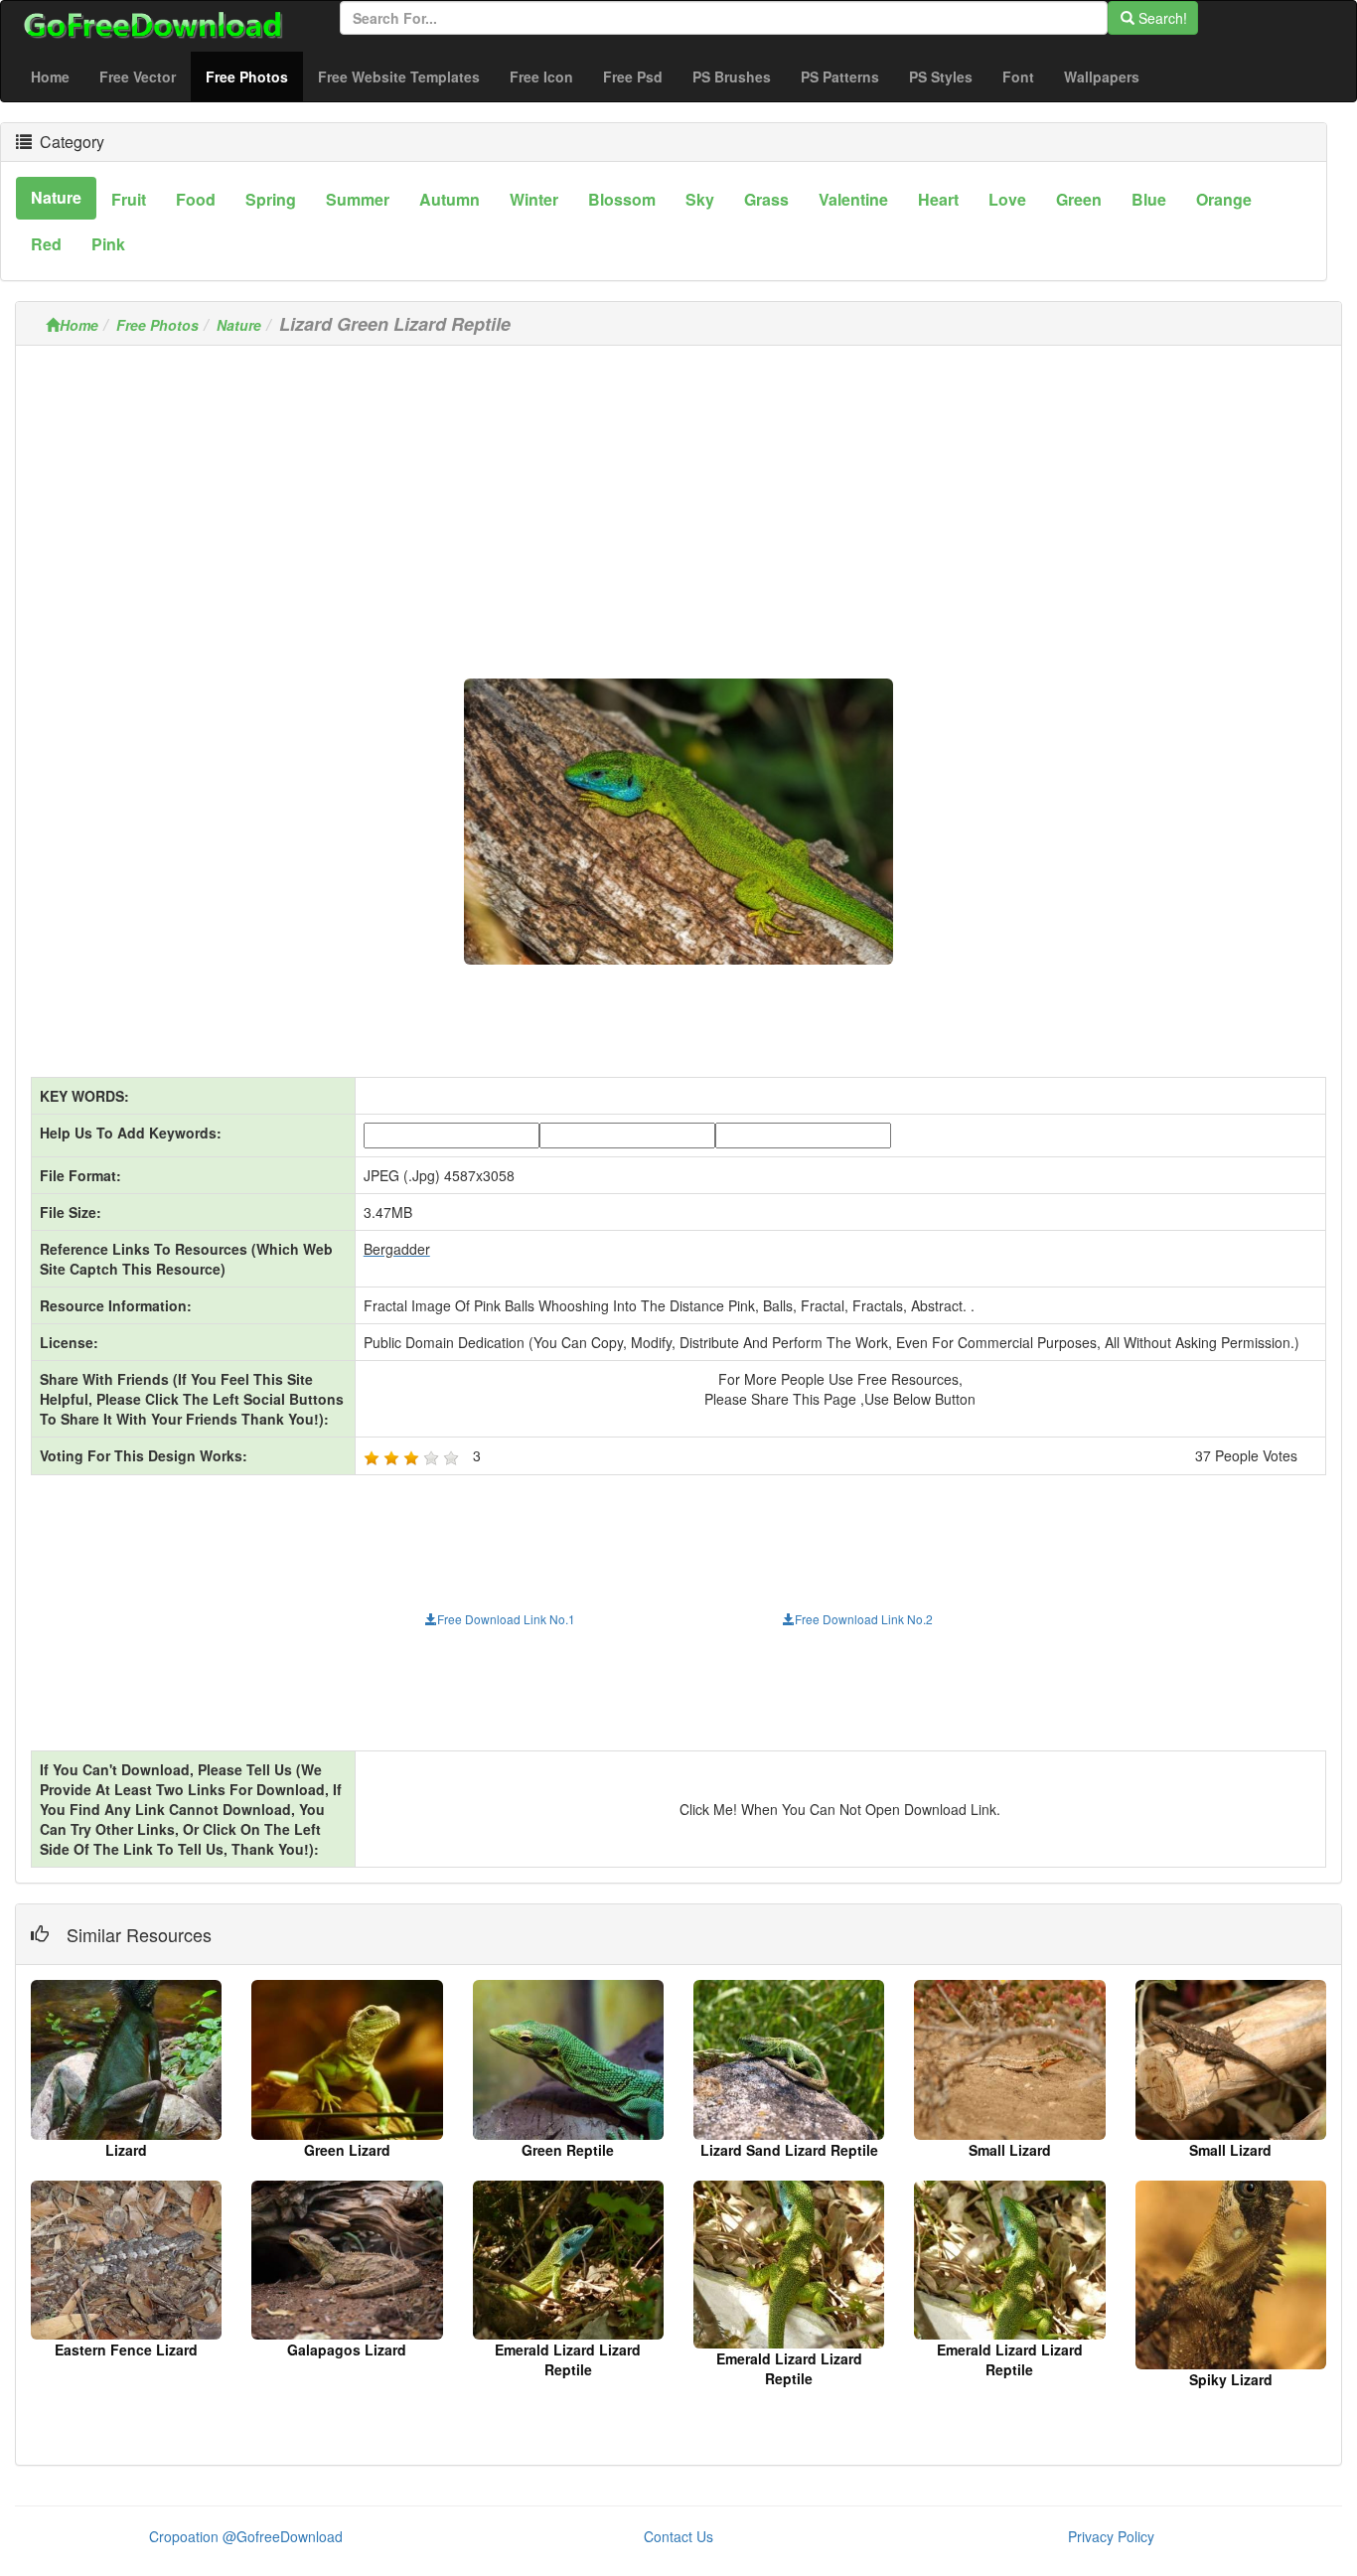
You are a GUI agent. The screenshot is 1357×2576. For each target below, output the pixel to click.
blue (1149, 199)
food (196, 199)
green (1079, 199)
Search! (1161, 18)
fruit (129, 199)
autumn (450, 199)
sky (700, 199)
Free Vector (138, 76)
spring (271, 199)
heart (938, 199)
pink (108, 244)
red (46, 244)
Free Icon (541, 76)
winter (534, 199)
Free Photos (254, 76)
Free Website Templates (399, 76)
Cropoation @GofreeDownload (246, 2536)
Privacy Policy (1111, 2536)
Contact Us (678, 2536)
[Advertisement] (678, 500)
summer (358, 199)
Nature (239, 325)
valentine (853, 199)
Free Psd (633, 76)
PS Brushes (732, 76)
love (1007, 199)
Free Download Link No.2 (864, 1619)
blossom (622, 199)
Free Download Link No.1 (506, 1619)
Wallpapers (1102, 76)
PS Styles (941, 76)
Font (1018, 76)
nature (56, 197)
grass (766, 199)
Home (50, 76)
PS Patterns (840, 76)
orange (1224, 199)
